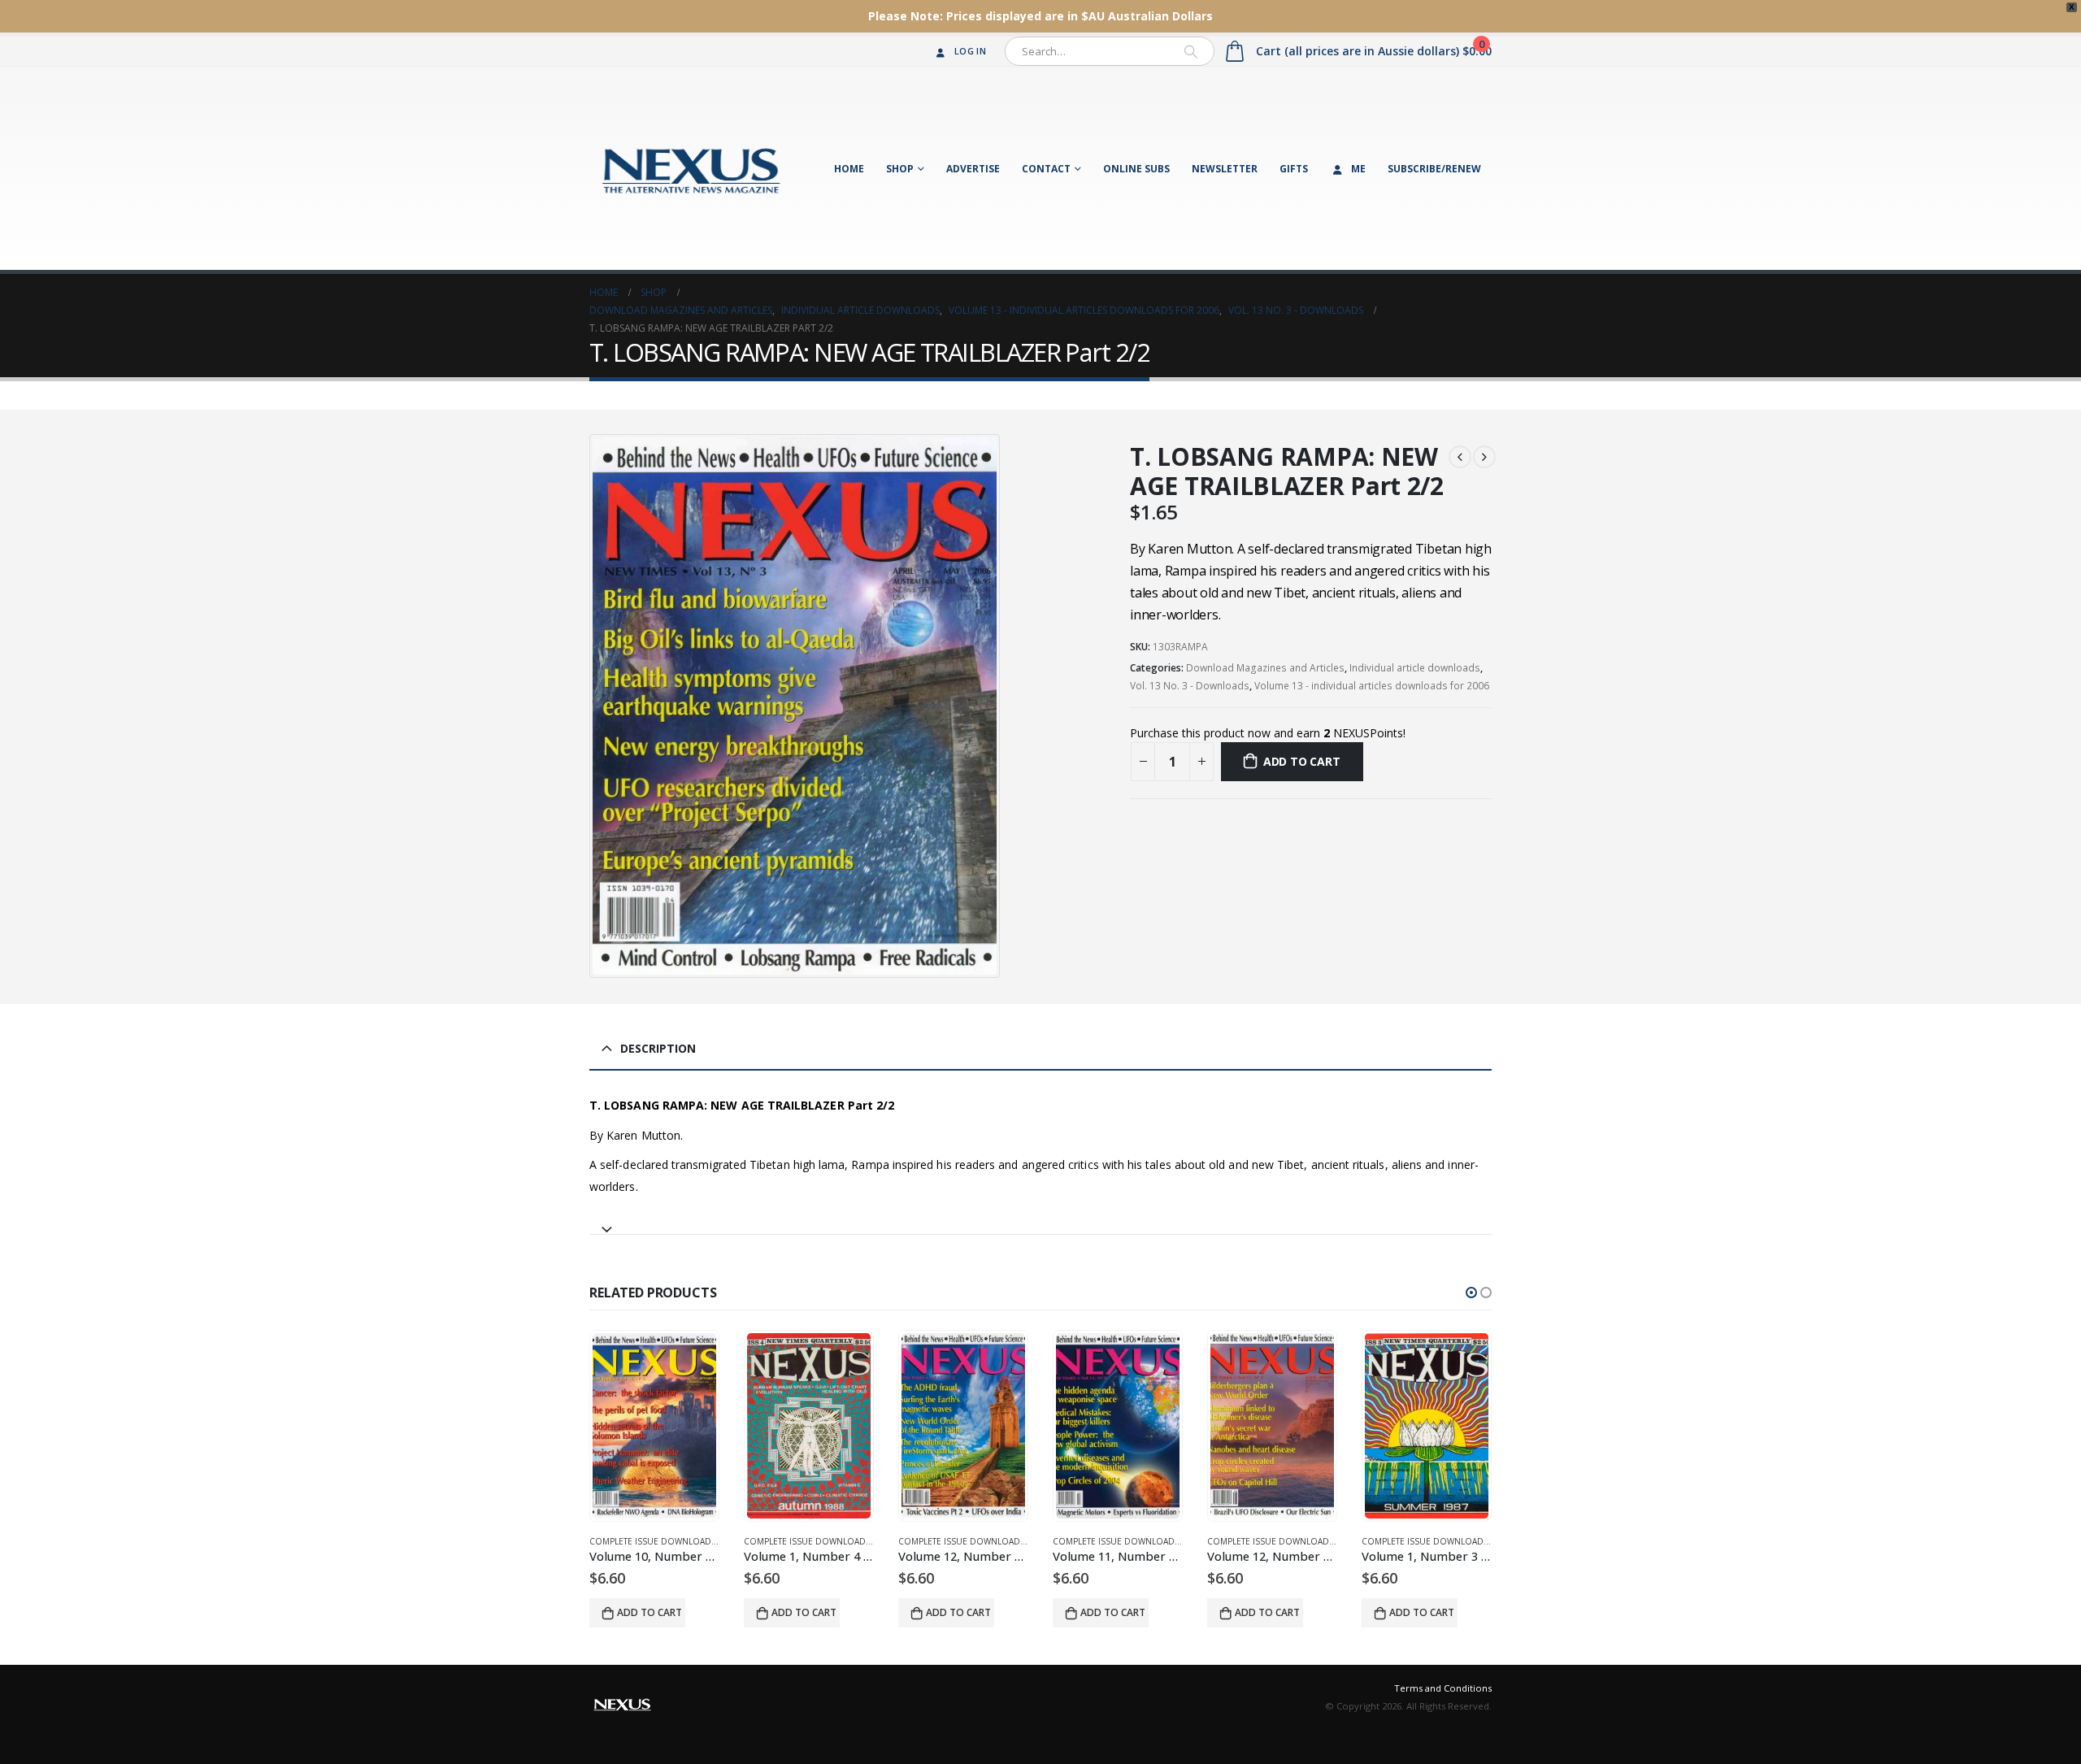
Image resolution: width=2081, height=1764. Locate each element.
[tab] (1040, 1222)
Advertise (973, 169)
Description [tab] (658, 1048)
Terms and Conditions (1443, 1688)
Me (1358, 169)
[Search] (1191, 51)
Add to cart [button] (649, 1612)
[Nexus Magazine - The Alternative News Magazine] (691, 168)
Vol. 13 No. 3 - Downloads (1190, 686)
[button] (1471, 1293)
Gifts (1294, 169)
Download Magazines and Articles (1265, 668)
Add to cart (1302, 761)
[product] (654, 1426)
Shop (900, 169)
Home (849, 169)
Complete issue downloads (653, 1541)
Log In (970, 51)
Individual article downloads (1415, 668)
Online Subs (1136, 169)
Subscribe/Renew (1434, 169)
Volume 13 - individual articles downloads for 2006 (1372, 686)
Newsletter (1225, 169)
